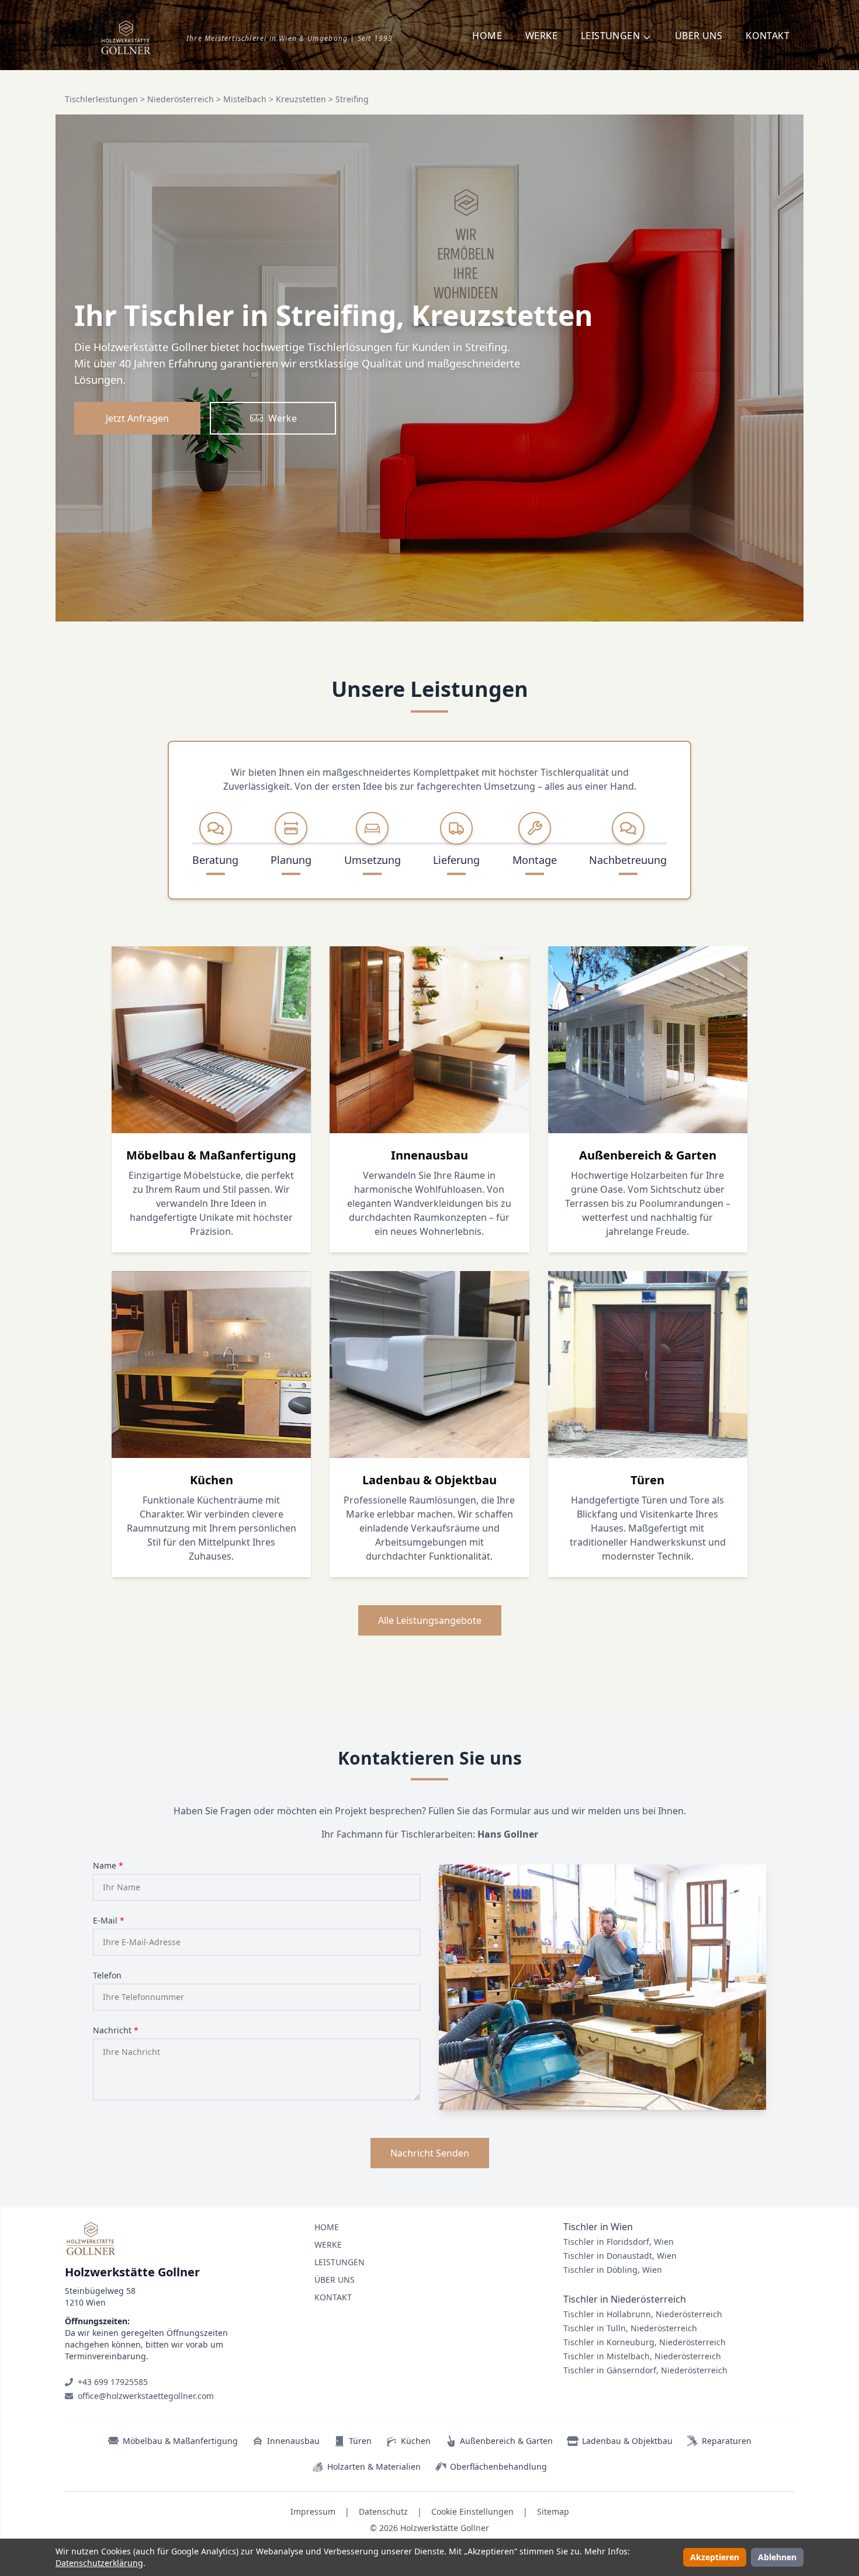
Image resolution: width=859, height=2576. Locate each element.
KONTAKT (768, 36)
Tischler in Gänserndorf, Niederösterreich (645, 2370)
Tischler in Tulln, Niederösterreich (630, 2328)
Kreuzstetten (301, 99)
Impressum (313, 2511)
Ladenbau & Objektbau (627, 2441)
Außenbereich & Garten (506, 2441)
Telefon (107, 1975)
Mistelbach (245, 99)
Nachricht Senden (430, 2153)
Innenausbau (293, 2441)
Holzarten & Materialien (374, 2466)
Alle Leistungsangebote (430, 1620)
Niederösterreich (181, 99)
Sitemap (553, 2511)
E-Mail (109, 1920)
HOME (487, 36)
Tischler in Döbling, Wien (613, 2270)
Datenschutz (383, 2511)
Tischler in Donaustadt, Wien (620, 2256)
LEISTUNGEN (340, 2262)
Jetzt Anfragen (137, 418)
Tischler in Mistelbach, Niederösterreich (642, 2356)
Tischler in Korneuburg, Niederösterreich (645, 2342)
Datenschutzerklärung (99, 2563)
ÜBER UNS (699, 36)
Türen (360, 2441)
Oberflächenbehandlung (498, 2466)
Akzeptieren (715, 2557)
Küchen (416, 2441)
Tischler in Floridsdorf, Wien (619, 2242)
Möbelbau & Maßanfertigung (180, 2441)
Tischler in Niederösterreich (625, 2299)
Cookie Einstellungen (472, 2511)
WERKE (541, 36)
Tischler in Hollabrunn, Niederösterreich (643, 2314)
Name (108, 1865)
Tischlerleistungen (101, 99)
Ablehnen (777, 2557)
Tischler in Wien (598, 2227)
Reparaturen (727, 2441)
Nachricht (116, 2030)
